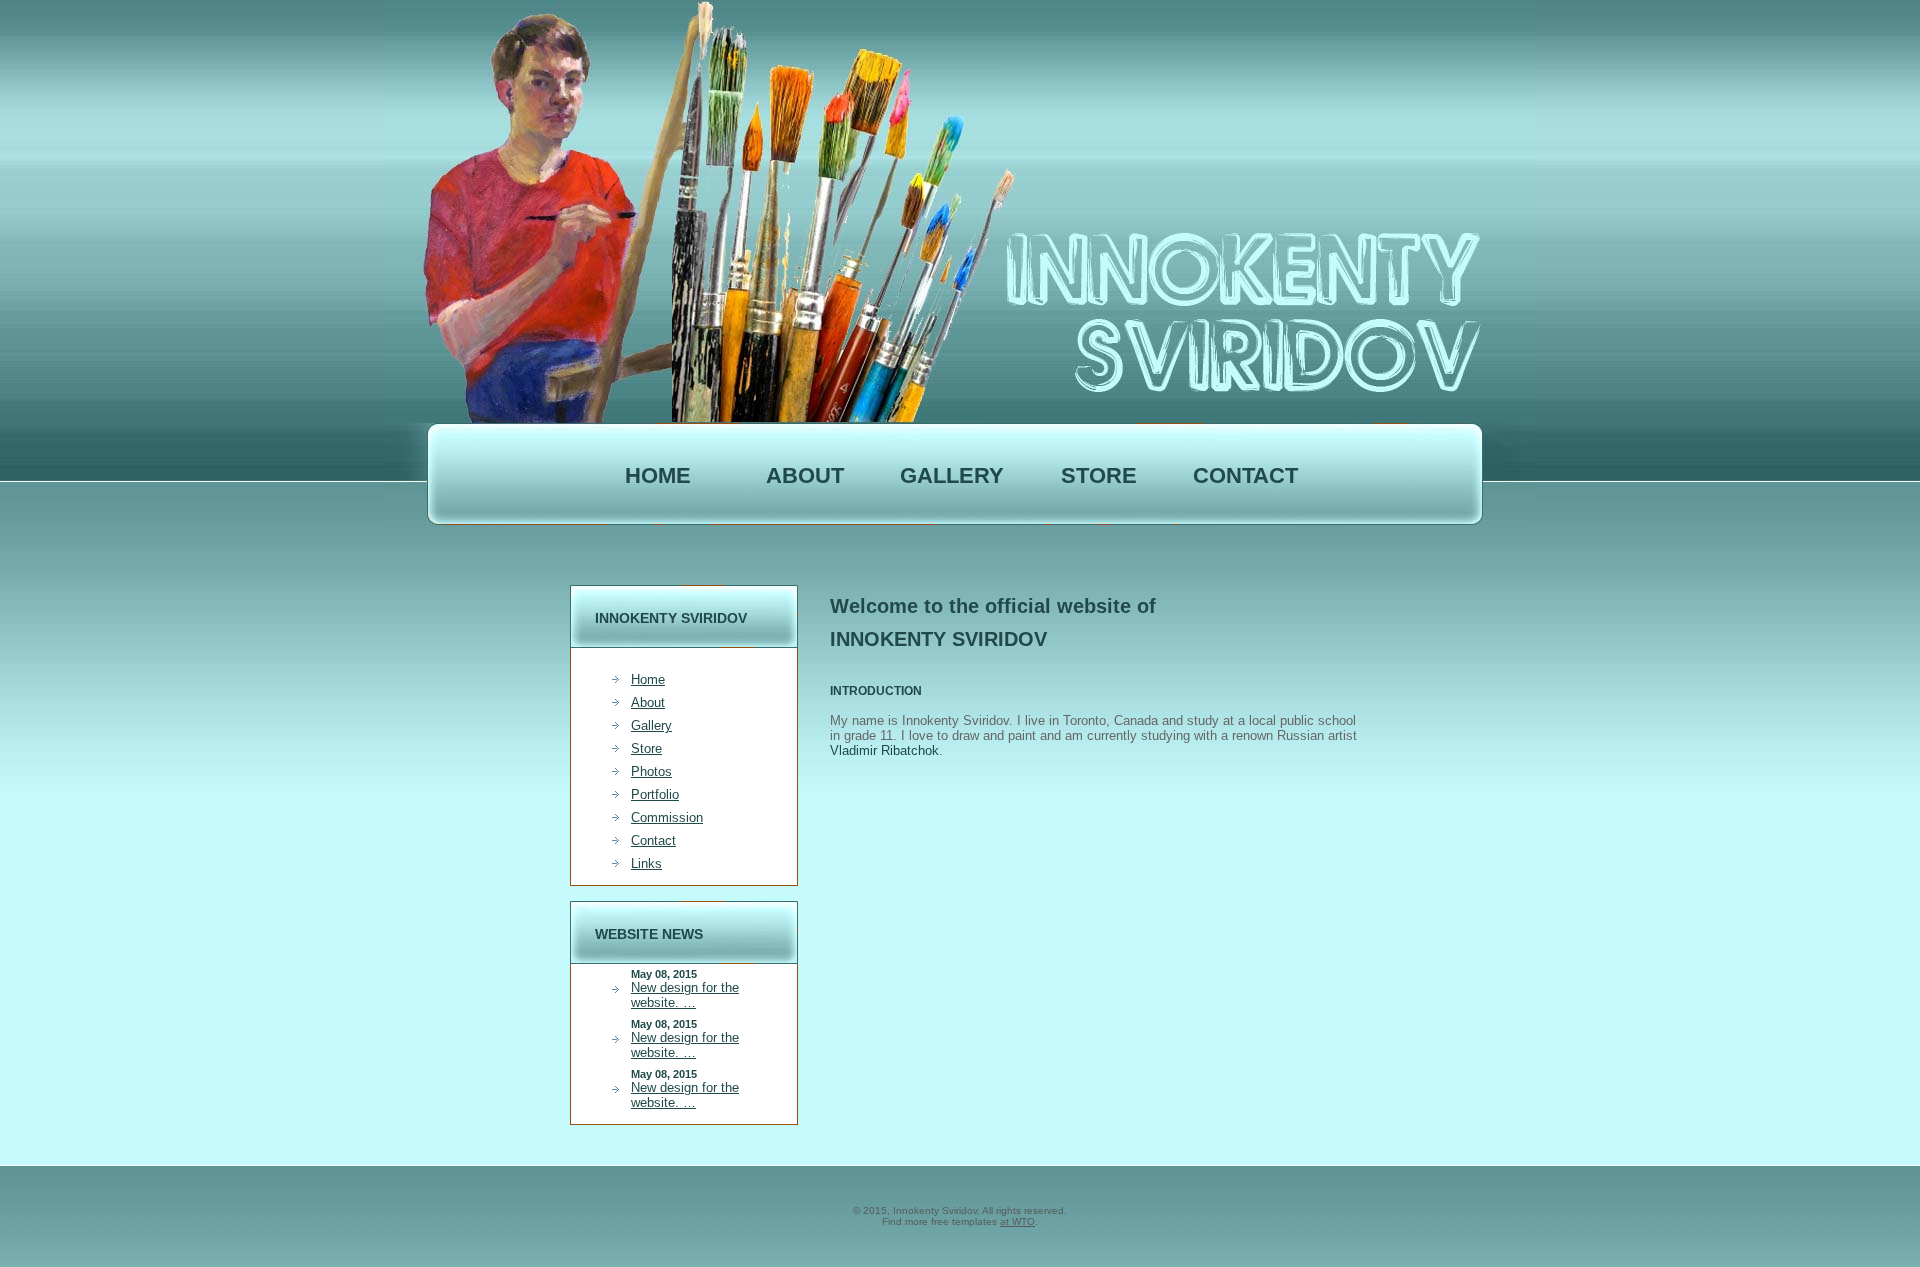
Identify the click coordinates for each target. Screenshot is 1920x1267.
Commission (667, 817)
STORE (1099, 475)
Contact (1245, 475)
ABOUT (805, 475)
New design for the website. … (685, 995)
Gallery (952, 475)
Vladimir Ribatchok (884, 750)
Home (658, 475)
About (648, 702)
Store (646, 748)
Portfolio (655, 794)
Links (646, 863)
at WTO (1017, 1221)
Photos (651, 771)
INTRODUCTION (876, 691)
